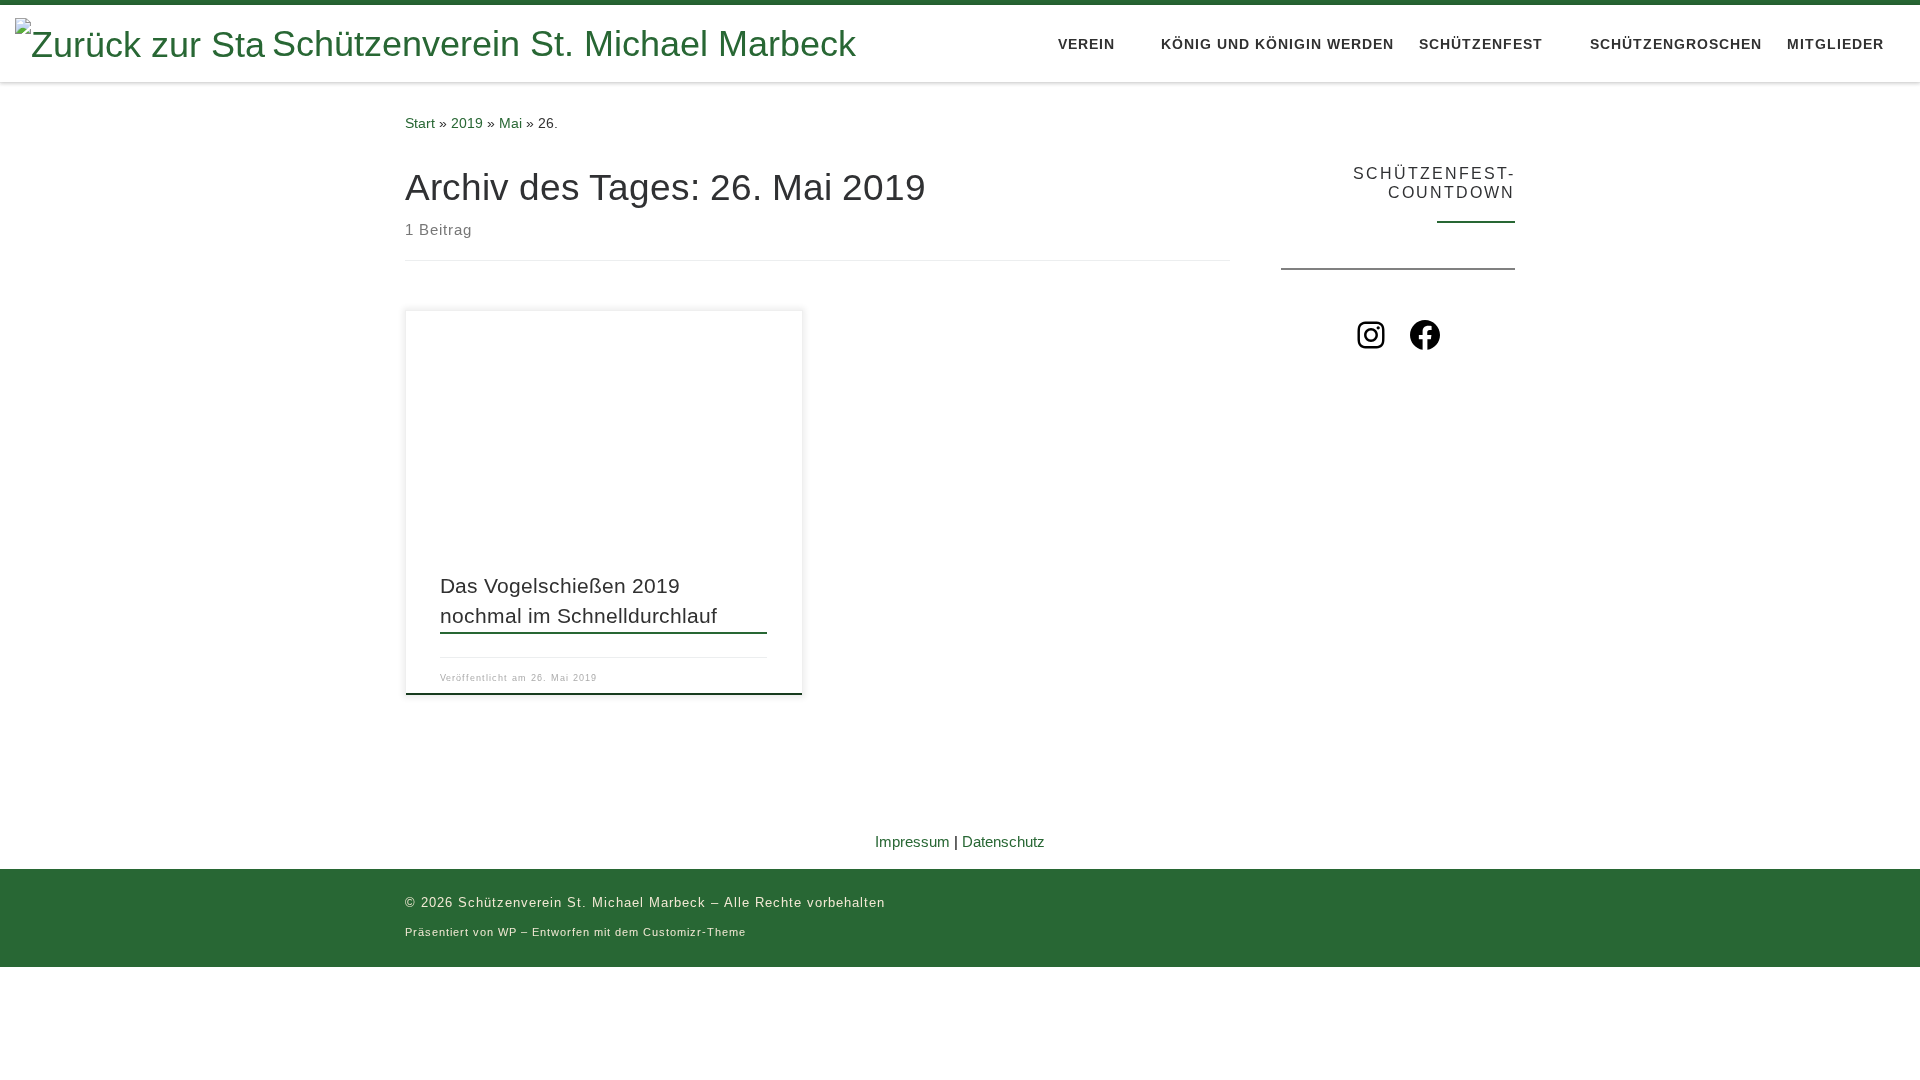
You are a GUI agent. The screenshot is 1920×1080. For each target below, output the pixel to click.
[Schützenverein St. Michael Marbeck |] (140, 41)
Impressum (912, 841)
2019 (467, 123)
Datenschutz (1003, 841)
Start (420, 123)
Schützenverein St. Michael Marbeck (582, 902)
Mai (510, 123)
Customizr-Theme (694, 932)
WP (507, 932)
